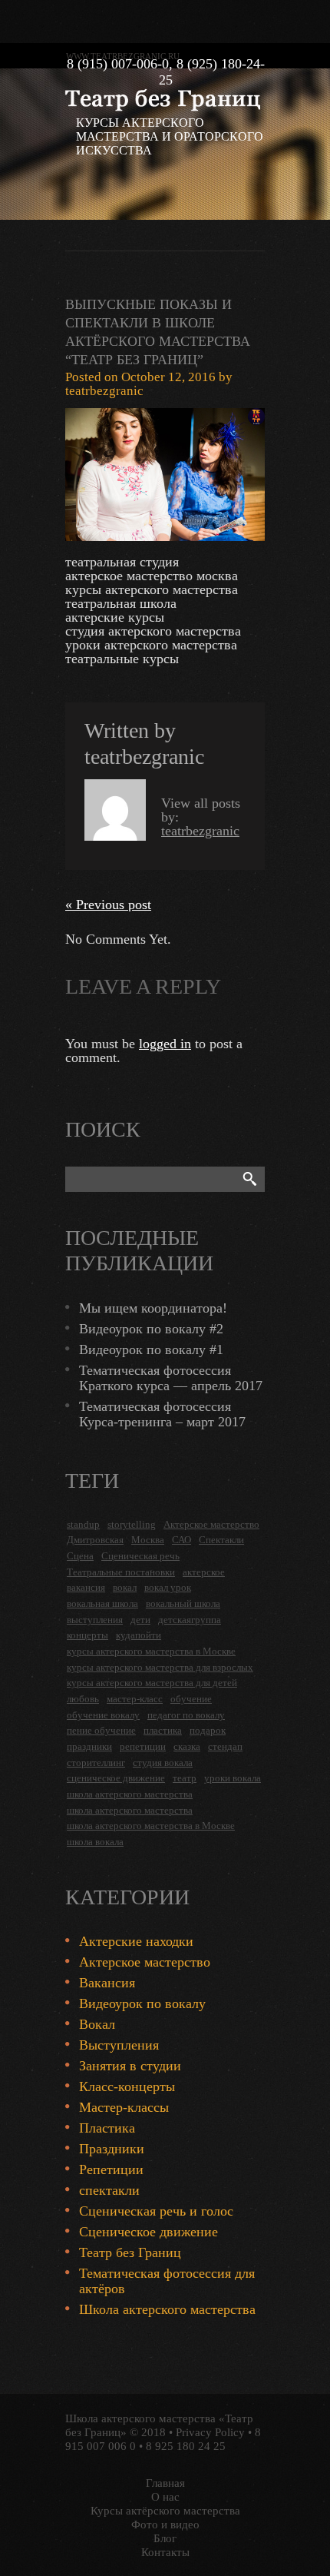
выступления (95, 1620)
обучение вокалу (103, 1715)
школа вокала (95, 1842)
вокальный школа (183, 1603)
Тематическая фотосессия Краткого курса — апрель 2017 (171, 1378)
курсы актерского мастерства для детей (152, 1683)
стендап (225, 1746)
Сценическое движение (148, 2232)
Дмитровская (95, 1540)
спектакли (109, 2190)
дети (140, 1620)
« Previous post (108, 905)
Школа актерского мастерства (167, 2309)
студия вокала (163, 1763)
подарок (208, 1730)
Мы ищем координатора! (153, 1308)
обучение (191, 1699)
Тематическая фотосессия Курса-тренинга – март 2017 (162, 1414)
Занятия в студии (130, 2066)
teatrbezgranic (104, 391)
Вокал (97, 2024)
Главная (165, 2483)
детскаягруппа (190, 1620)
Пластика (107, 2128)
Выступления (119, 2045)
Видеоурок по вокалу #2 (151, 1329)
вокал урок (168, 1587)
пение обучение (101, 1730)
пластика (163, 1730)
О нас (165, 2497)
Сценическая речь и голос (156, 2211)
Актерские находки (136, 1941)
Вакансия (107, 1983)
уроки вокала (233, 1778)
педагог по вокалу (186, 1715)
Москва (148, 1540)
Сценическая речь (140, 1556)
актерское (204, 1572)
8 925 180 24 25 (186, 2446)
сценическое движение (116, 1778)
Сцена (80, 1556)
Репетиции (111, 2169)
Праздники (112, 2149)
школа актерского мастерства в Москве (151, 1826)
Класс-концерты (127, 2086)
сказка (187, 1746)
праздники (89, 1746)
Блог (165, 2538)
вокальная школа (102, 1603)
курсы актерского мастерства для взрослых (160, 1667)
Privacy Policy (210, 2432)
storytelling (132, 1524)
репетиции (143, 1746)
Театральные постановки (121, 1572)
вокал (125, 1587)
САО (181, 1540)
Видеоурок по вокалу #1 (151, 1349)
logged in (165, 1044)
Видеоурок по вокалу (142, 2003)
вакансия (86, 1587)
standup (83, 1524)
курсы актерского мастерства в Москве (151, 1651)
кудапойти (139, 1635)
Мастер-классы (124, 2107)
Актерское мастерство (211, 1524)
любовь (83, 1699)
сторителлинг (96, 1763)
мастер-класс (135, 1699)
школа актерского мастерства (130, 1794)
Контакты (165, 2552)
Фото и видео (165, 2525)
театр (185, 1778)
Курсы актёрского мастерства (165, 2511)
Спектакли (221, 1540)
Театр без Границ (130, 2252)
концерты (87, 1635)
